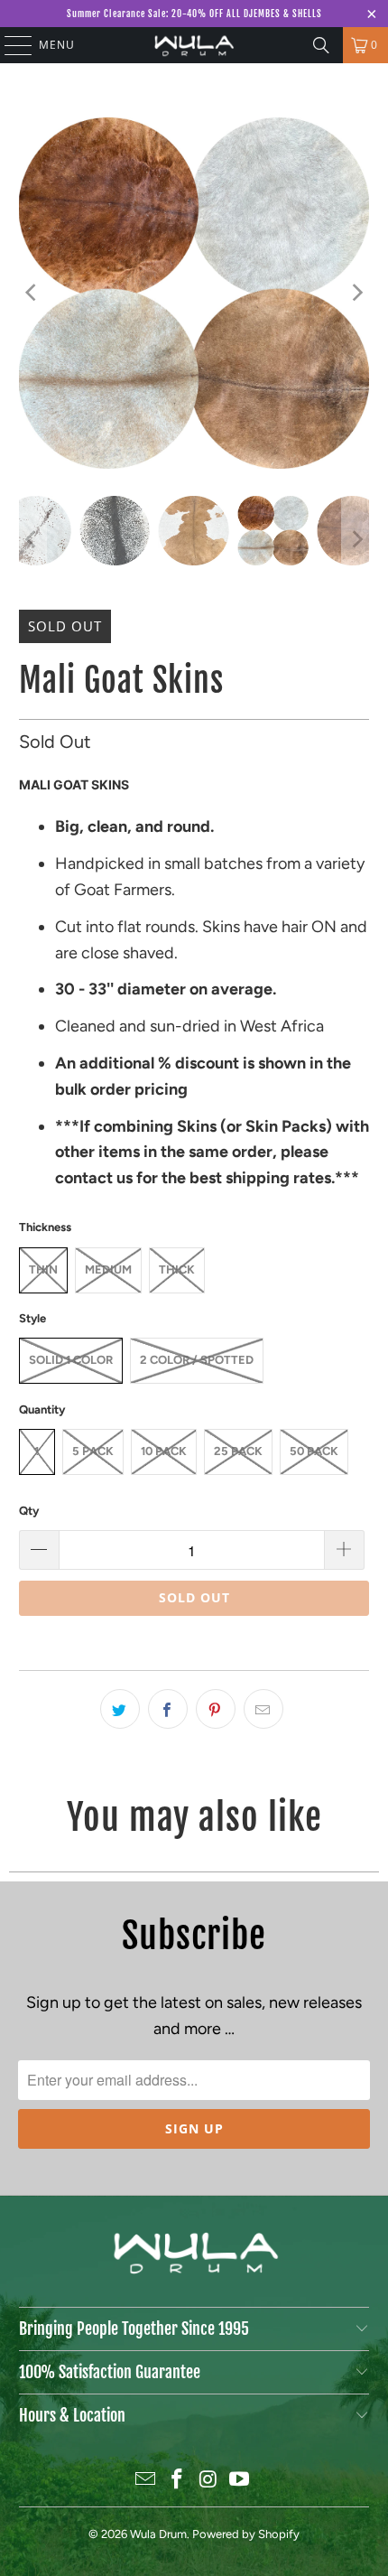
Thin (43, 1269)
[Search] (321, 45)
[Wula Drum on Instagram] (209, 2481)
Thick (177, 1269)
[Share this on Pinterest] (216, 1709)
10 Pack (164, 1451)
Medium (108, 1269)
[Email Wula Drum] (146, 2481)
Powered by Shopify (246, 2534)
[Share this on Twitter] (120, 1709)
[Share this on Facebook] (168, 1709)
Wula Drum (158, 2534)
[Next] (356, 293)
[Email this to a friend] (263, 1709)
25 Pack (238, 1451)
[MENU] (9, 45)
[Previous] (32, 293)
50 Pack (314, 1451)
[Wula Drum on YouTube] (240, 2481)
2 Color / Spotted (197, 1360)
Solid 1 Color (71, 1360)
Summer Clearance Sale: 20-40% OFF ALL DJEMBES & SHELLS (194, 14)
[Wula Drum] (194, 45)
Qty (29, 1511)
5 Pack (93, 1451)
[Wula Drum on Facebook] (178, 2481)
